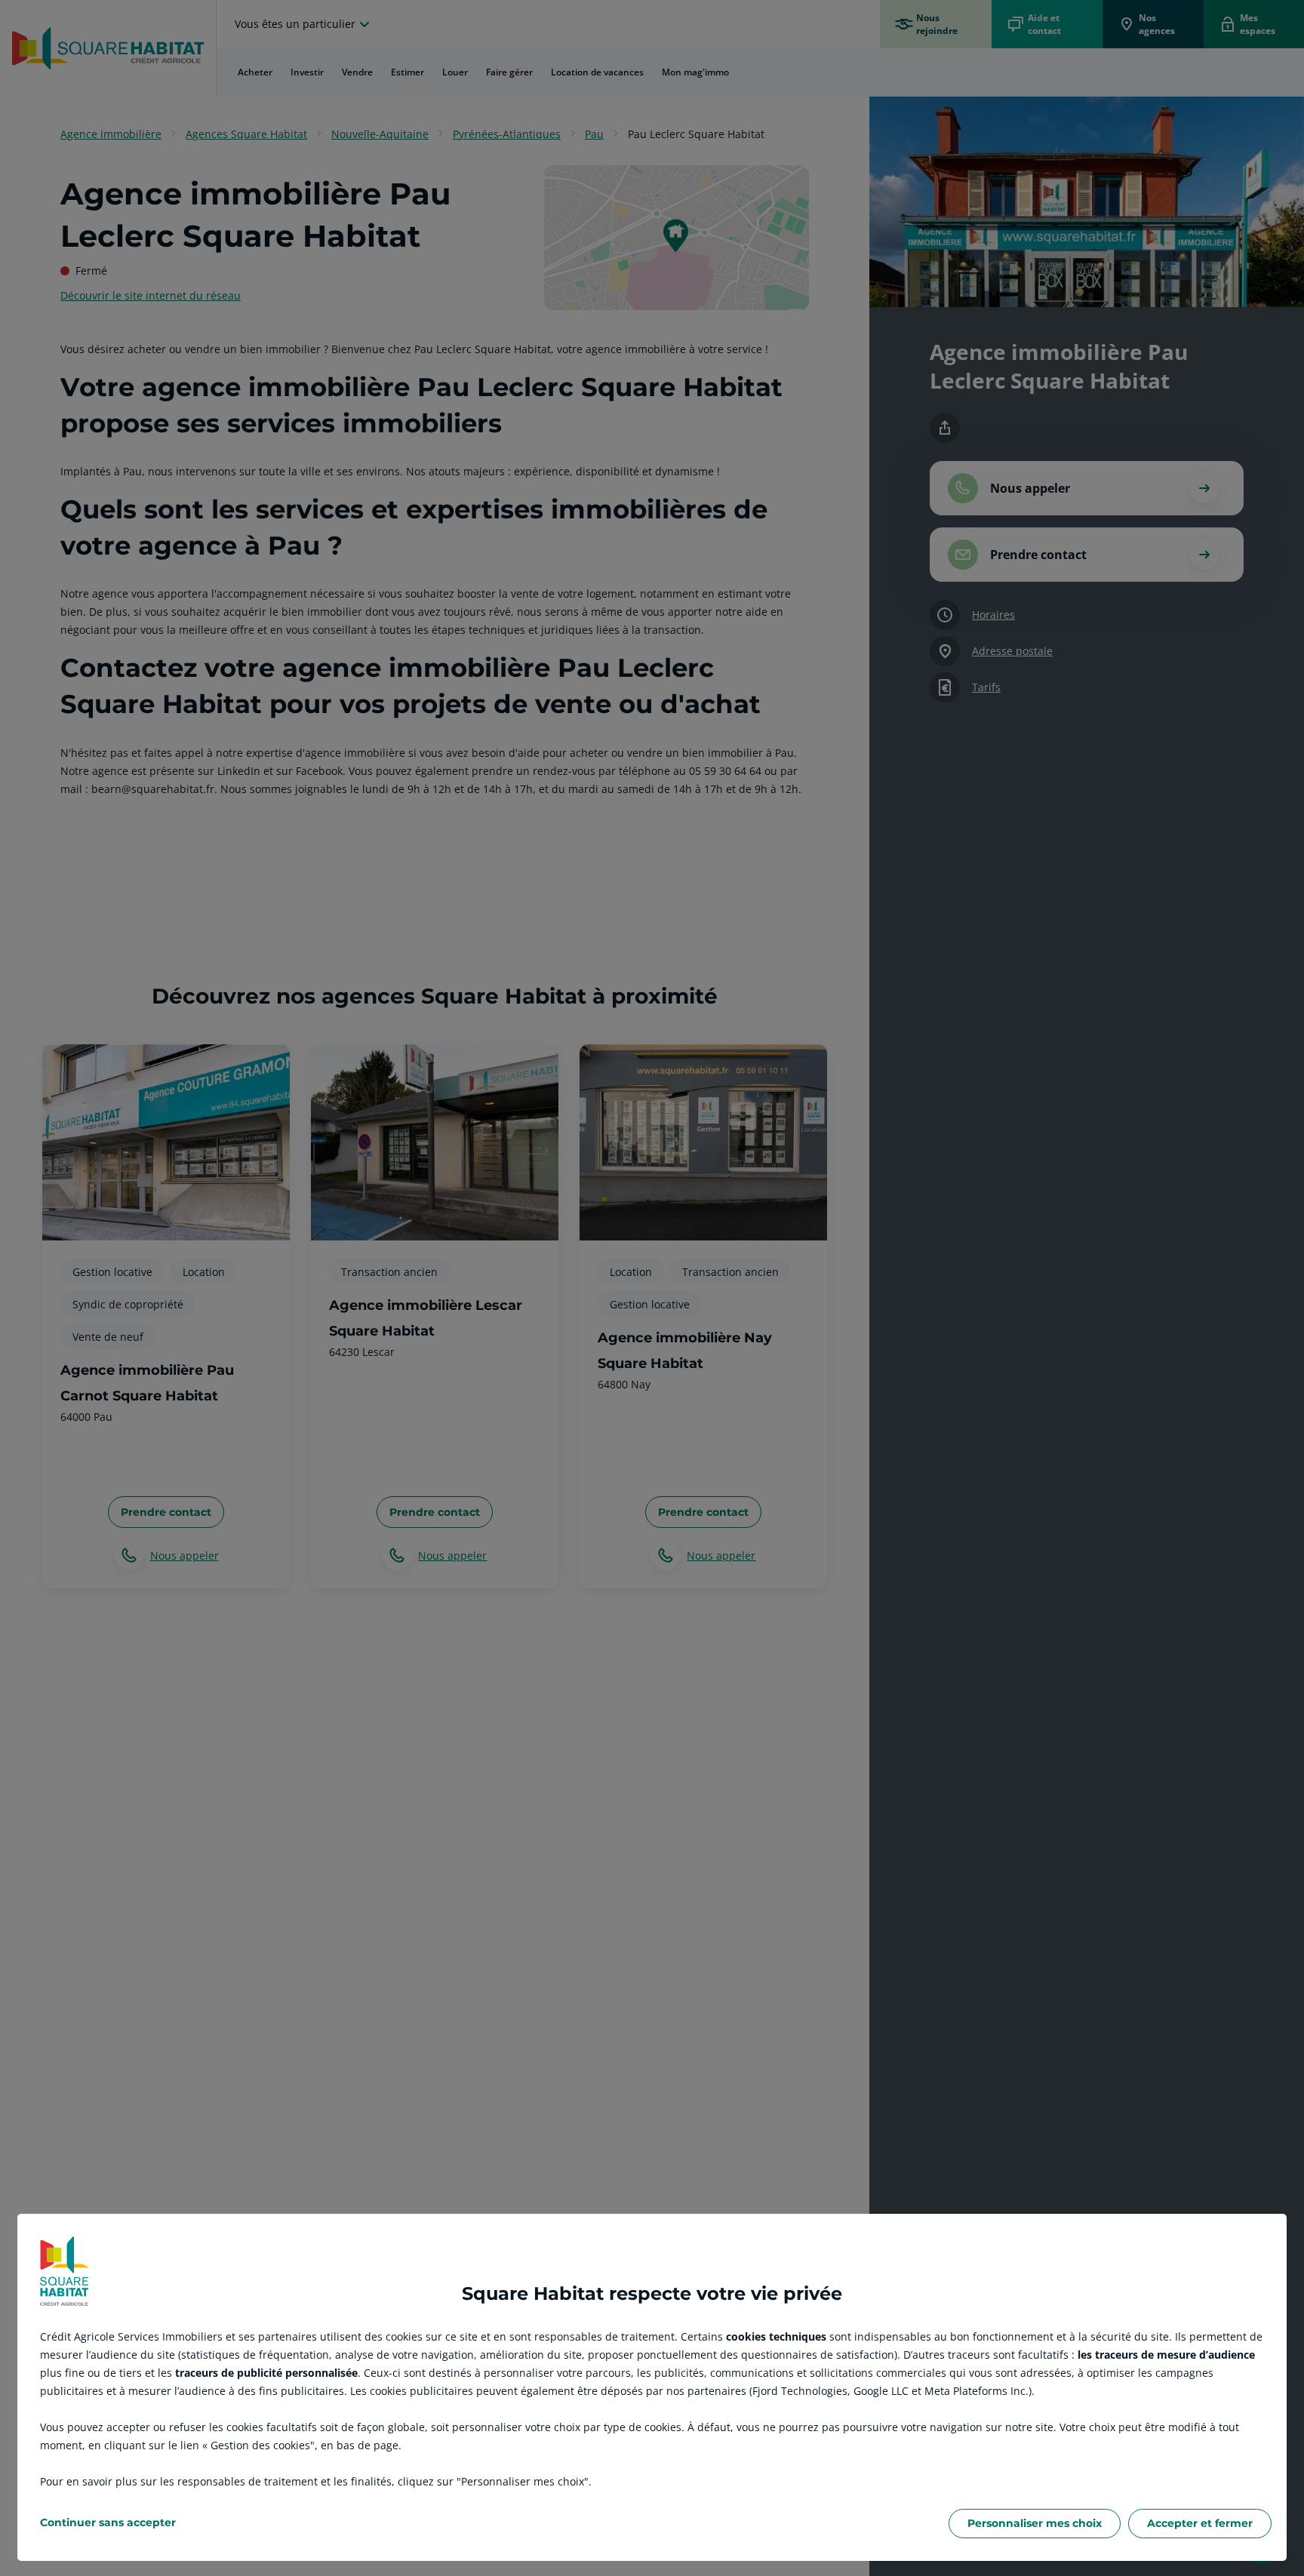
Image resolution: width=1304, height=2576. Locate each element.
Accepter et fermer (1200, 2523)
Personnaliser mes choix (1035, 2523)
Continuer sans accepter (108, 2522)
